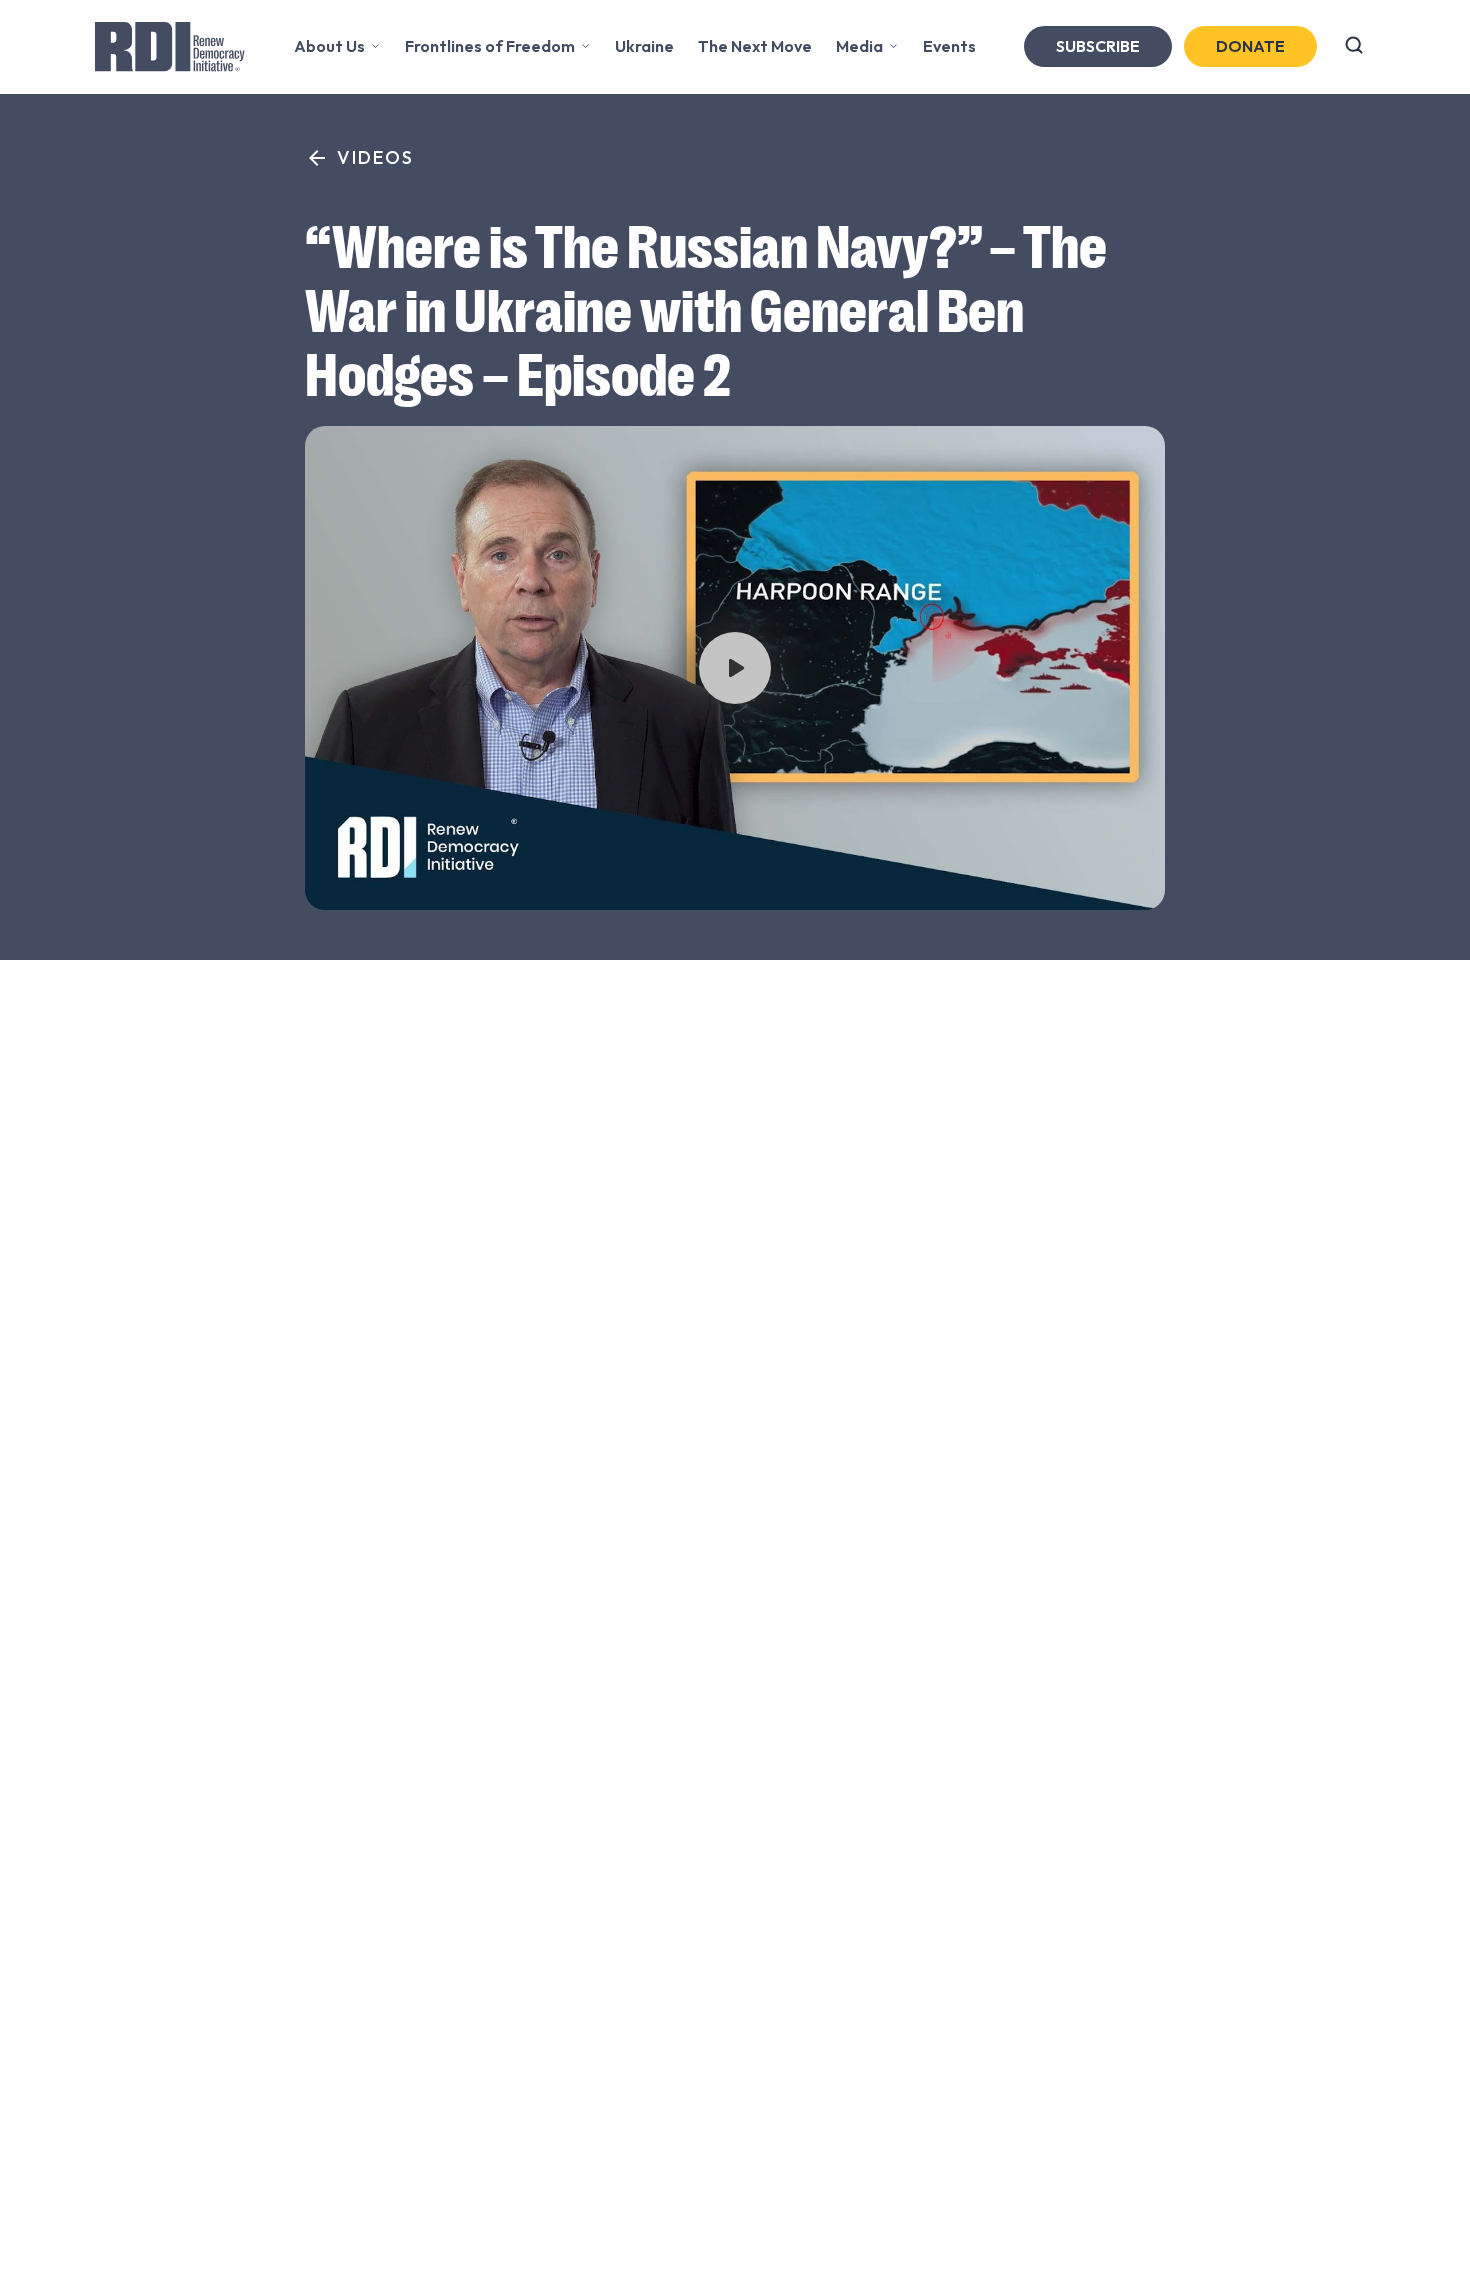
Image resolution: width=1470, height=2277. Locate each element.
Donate (1250, 46)
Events (949, 46)
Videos (375, 157)
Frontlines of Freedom (490, 46)
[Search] (1354, 47)
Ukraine (644, 46)
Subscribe (1098, 46)
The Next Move (755, 46)
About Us (329, 46)
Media (859, 46)
